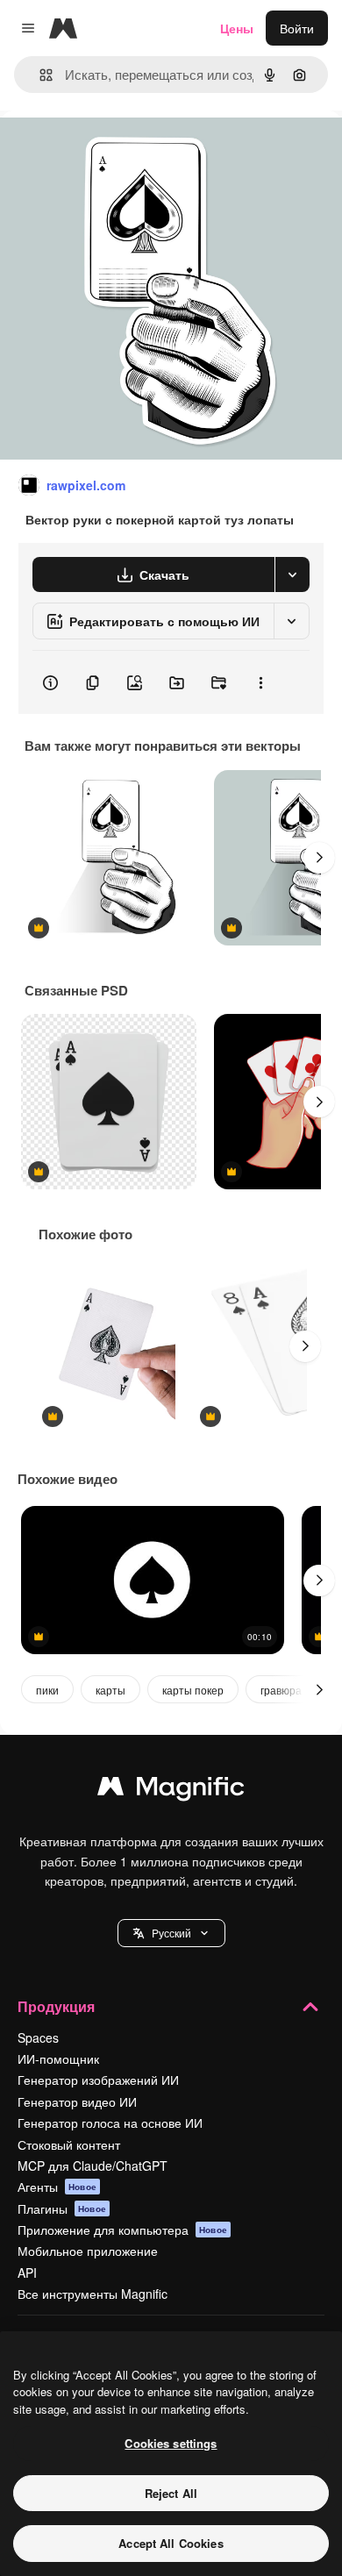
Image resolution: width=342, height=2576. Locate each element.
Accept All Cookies (171, 2543)
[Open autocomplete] (39, 75)
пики (47, 1690)
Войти (297, 28)
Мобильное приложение (88, 2251)
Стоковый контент (69, 2144)
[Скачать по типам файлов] (292, 574)
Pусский (171, 1933)
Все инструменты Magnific (93, 2294)
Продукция (56, 2006)
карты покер (193, 1690)
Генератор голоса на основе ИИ (110, 2123)
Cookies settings (171, 2443)
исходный (118, 150)
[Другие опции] (260, 682)
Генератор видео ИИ (77, 2101)
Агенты (57, 2187)
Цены (237, 28)
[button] (171, 1933)
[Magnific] (171, 1790)
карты (110, 1690)
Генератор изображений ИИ (98, 2080)
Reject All (171, 2493)
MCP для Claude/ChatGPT (93, 2166)
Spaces (38, 2037)
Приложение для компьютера (122, 2230)
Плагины (62, 2209)
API (27, 2273)
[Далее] (319, 858)
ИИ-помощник (58, 2059)
